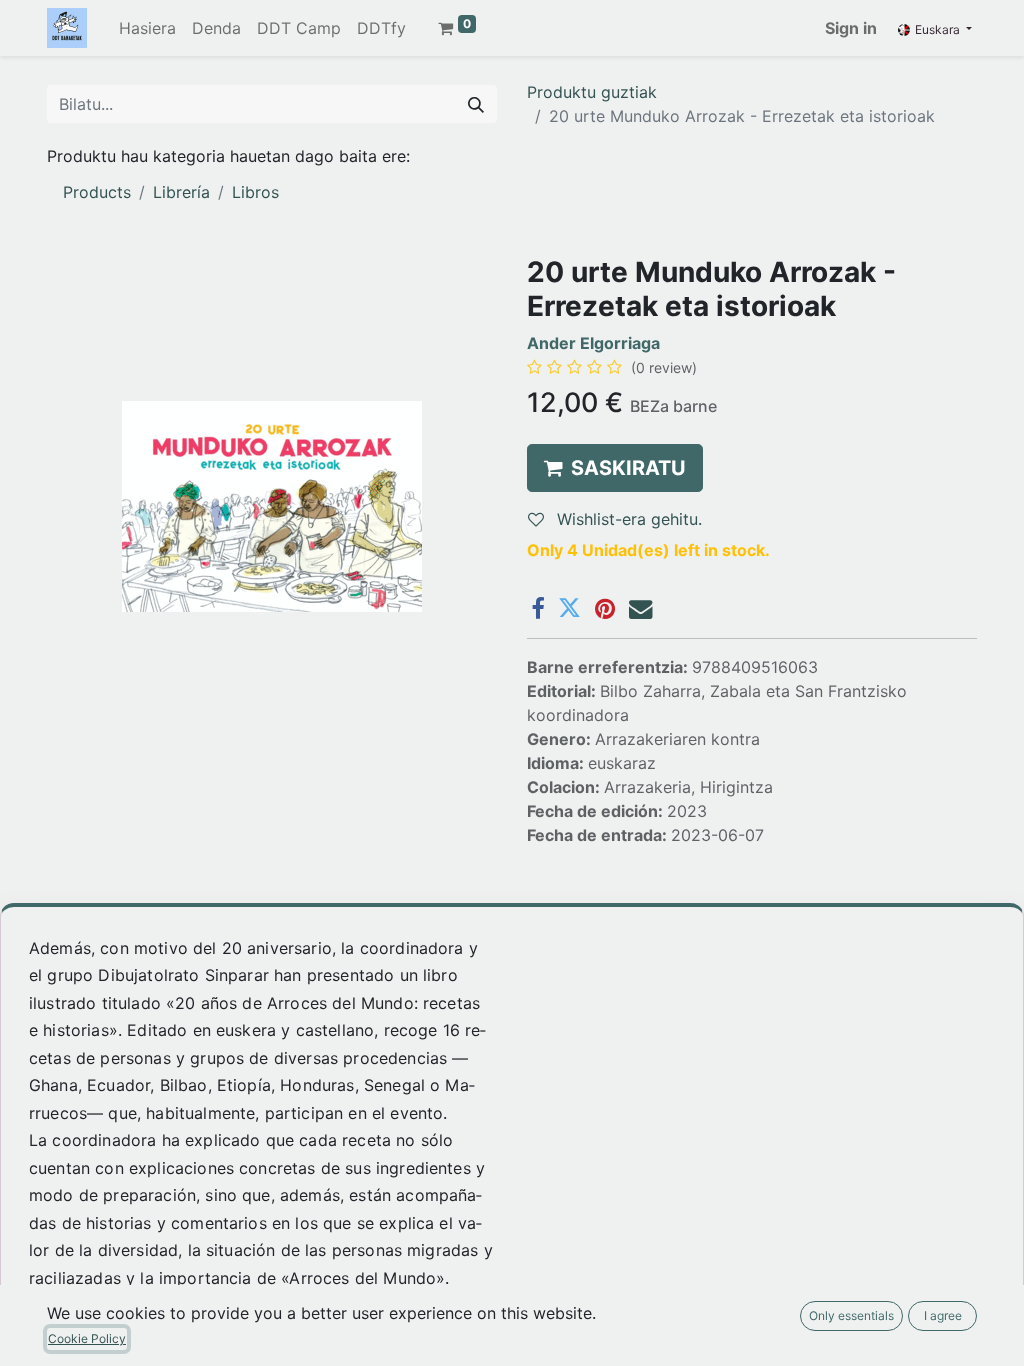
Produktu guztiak (592, 92)
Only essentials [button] (851, 1315)
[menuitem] (147, 28)
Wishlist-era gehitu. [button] (627, 519)
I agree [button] (943, 1315)
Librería (181, 192)
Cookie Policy (87, 1338)
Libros (255, 192)
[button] (615, 468)
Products (97, 192)
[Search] (476, 104)
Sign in (851, 28)
